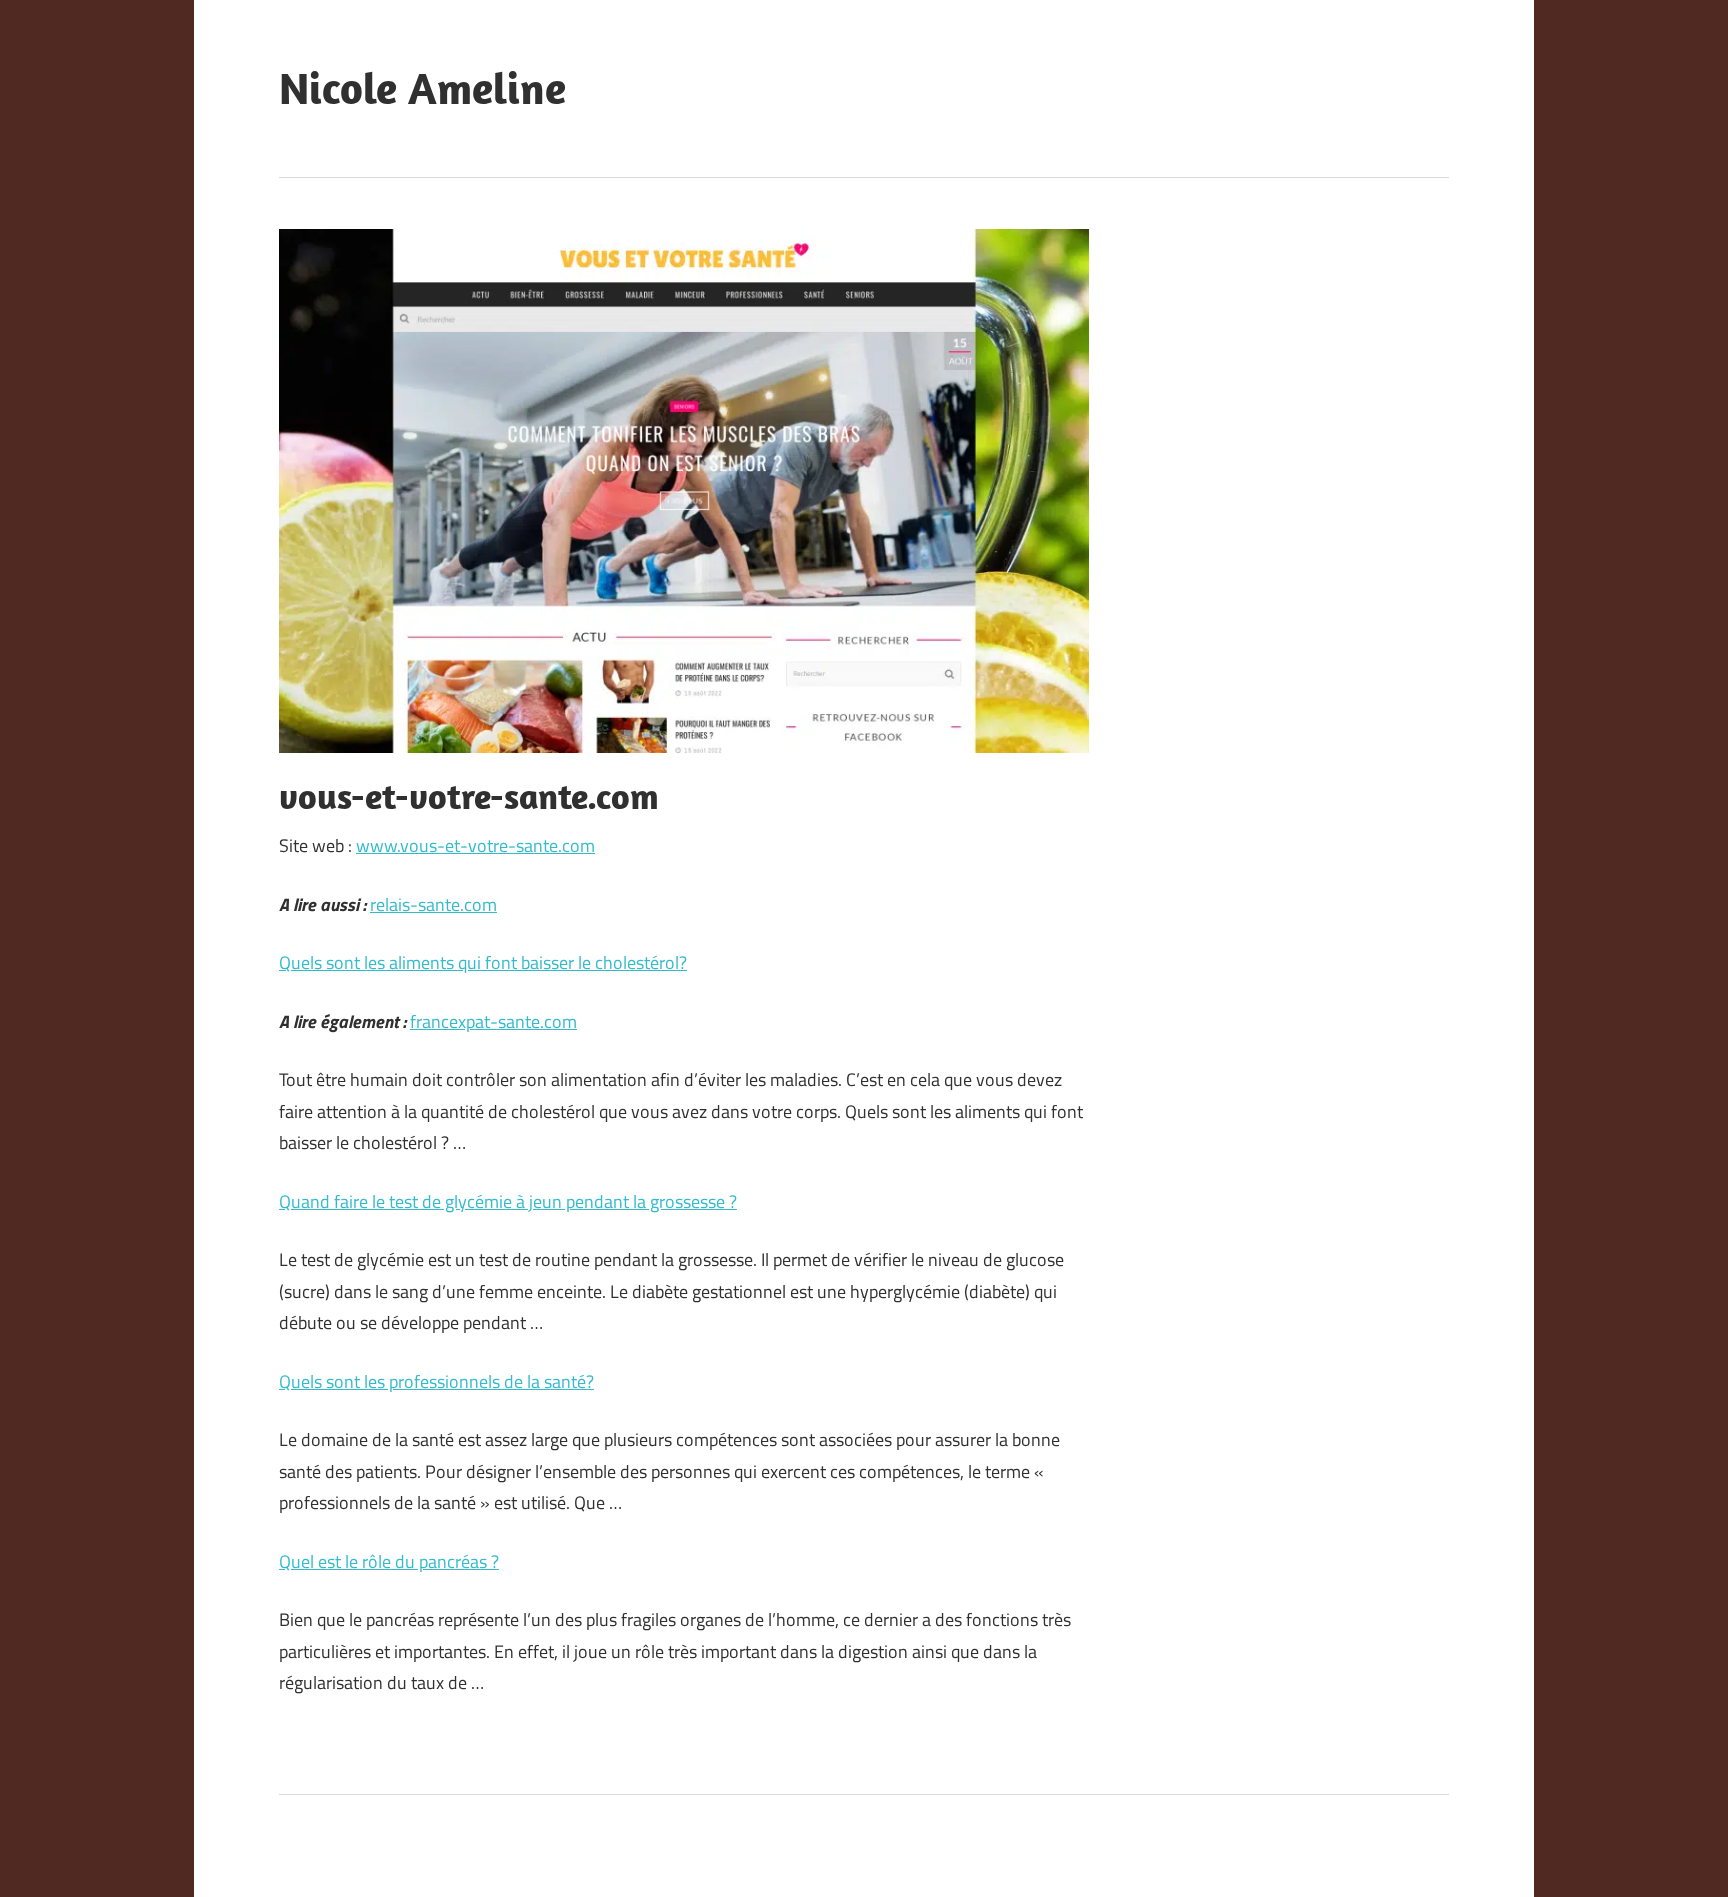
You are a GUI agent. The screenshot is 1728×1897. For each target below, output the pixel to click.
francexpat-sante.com (493, 1021)
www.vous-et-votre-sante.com (475, 845)
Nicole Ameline (422, 88)
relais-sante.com (433, 904)
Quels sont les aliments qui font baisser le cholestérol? (483, 962)
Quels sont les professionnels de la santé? (436, 1381)
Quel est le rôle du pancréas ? (389, 1561)
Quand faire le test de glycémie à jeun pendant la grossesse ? (508, 1201)
